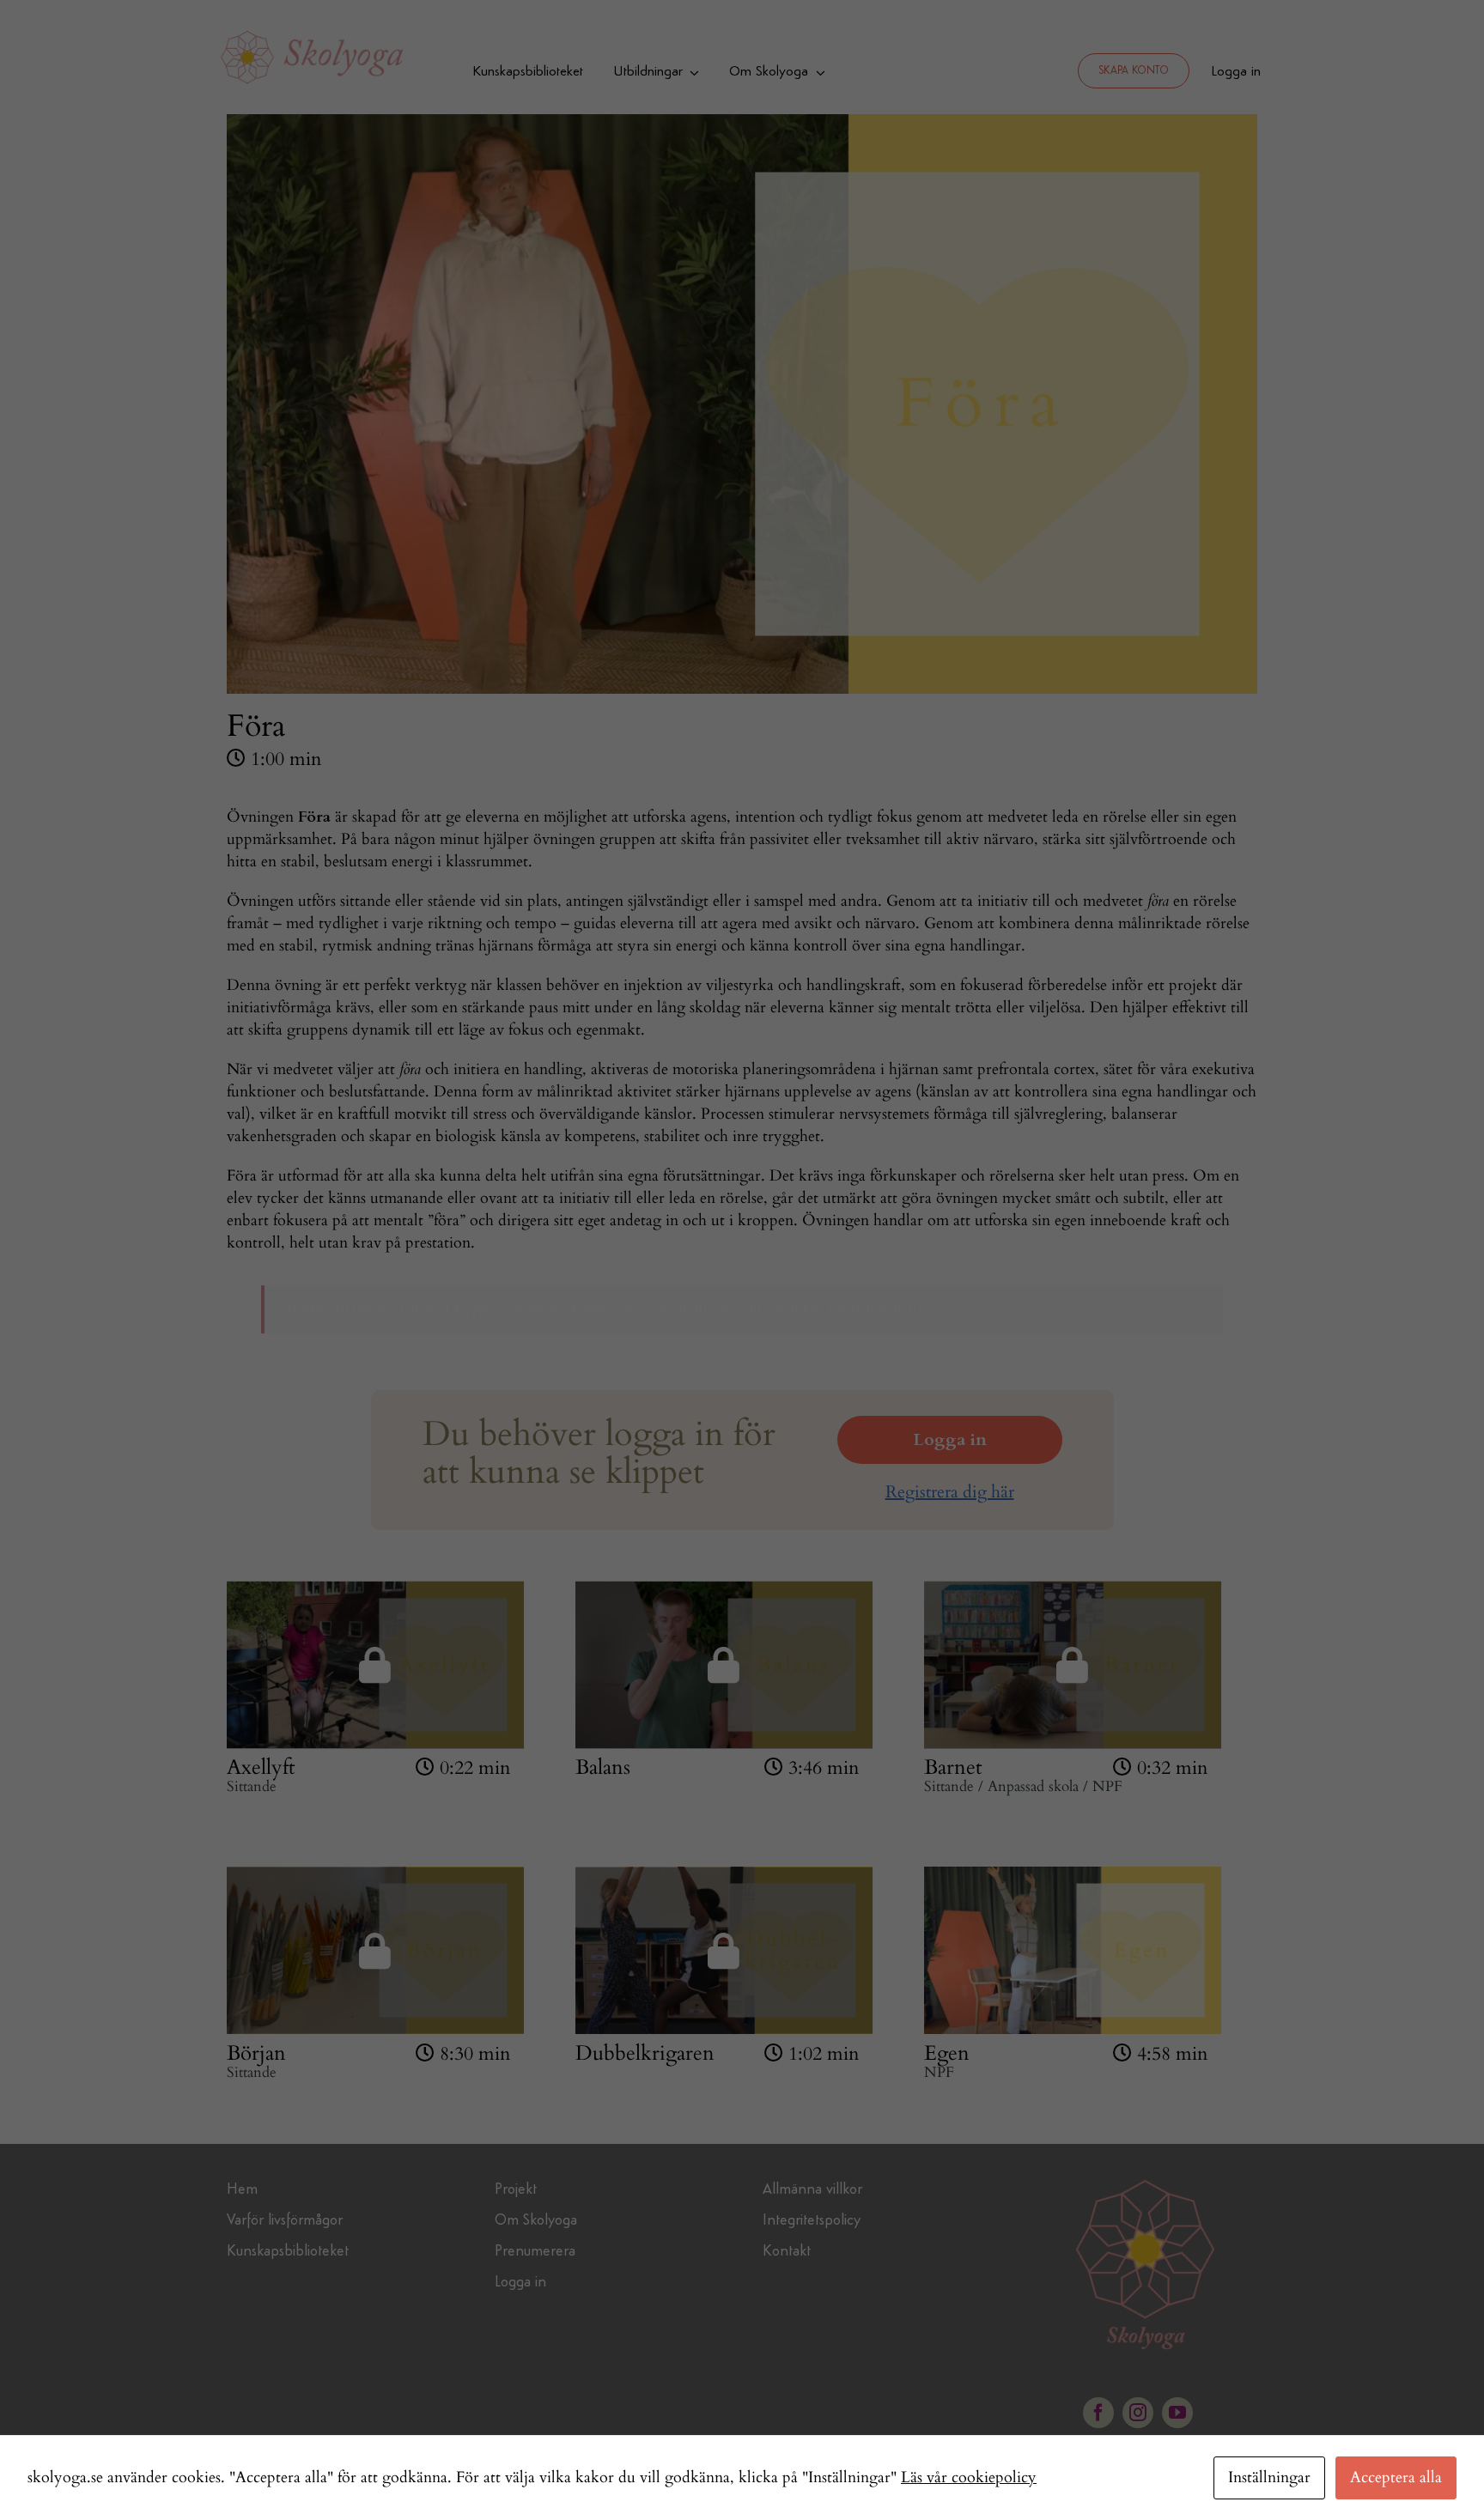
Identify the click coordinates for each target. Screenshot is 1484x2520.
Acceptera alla (1396, 2477)
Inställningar (1269, 2477)
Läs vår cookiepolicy (969, 2477)
